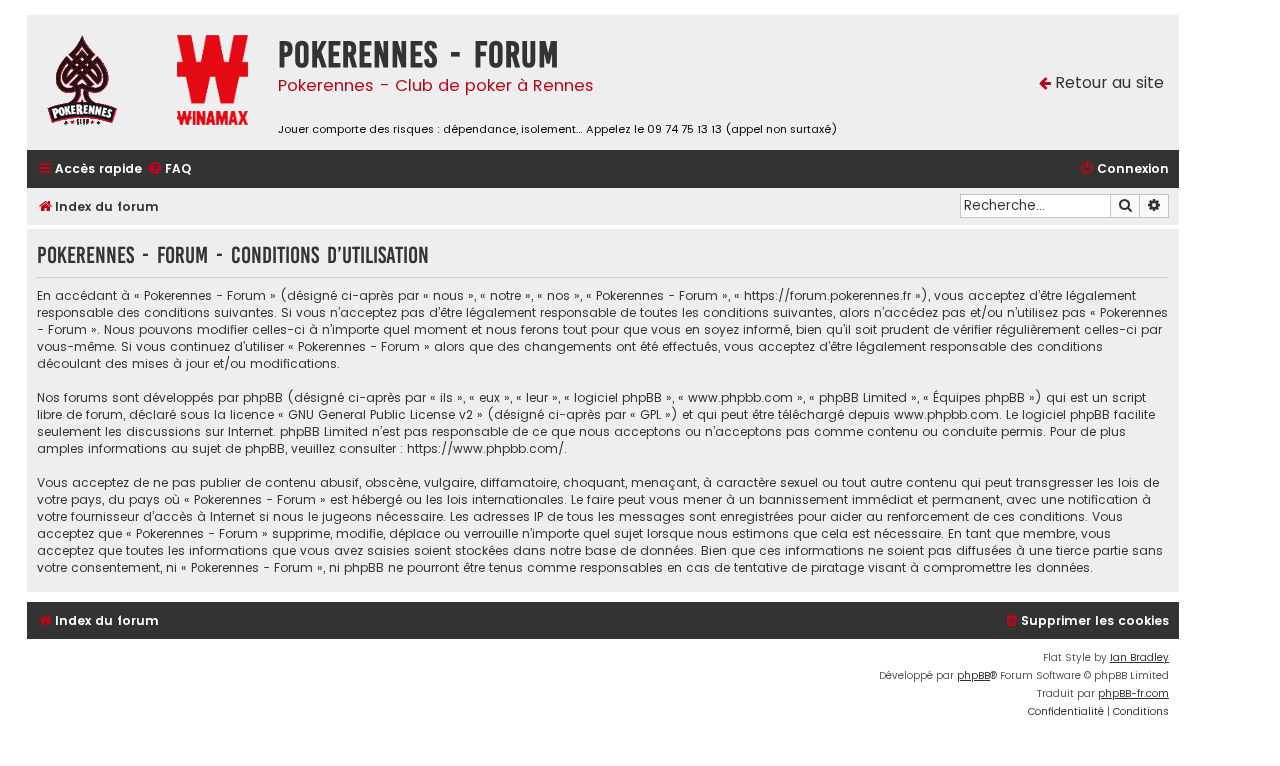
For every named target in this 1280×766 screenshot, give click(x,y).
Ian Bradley (1139, 657)
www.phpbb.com (946, 414)
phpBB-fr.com (1133, 693)
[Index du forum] (97, 82)
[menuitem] (169, 169)
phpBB (973, 675)
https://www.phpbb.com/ (485, 448)
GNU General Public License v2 (380, 414)
